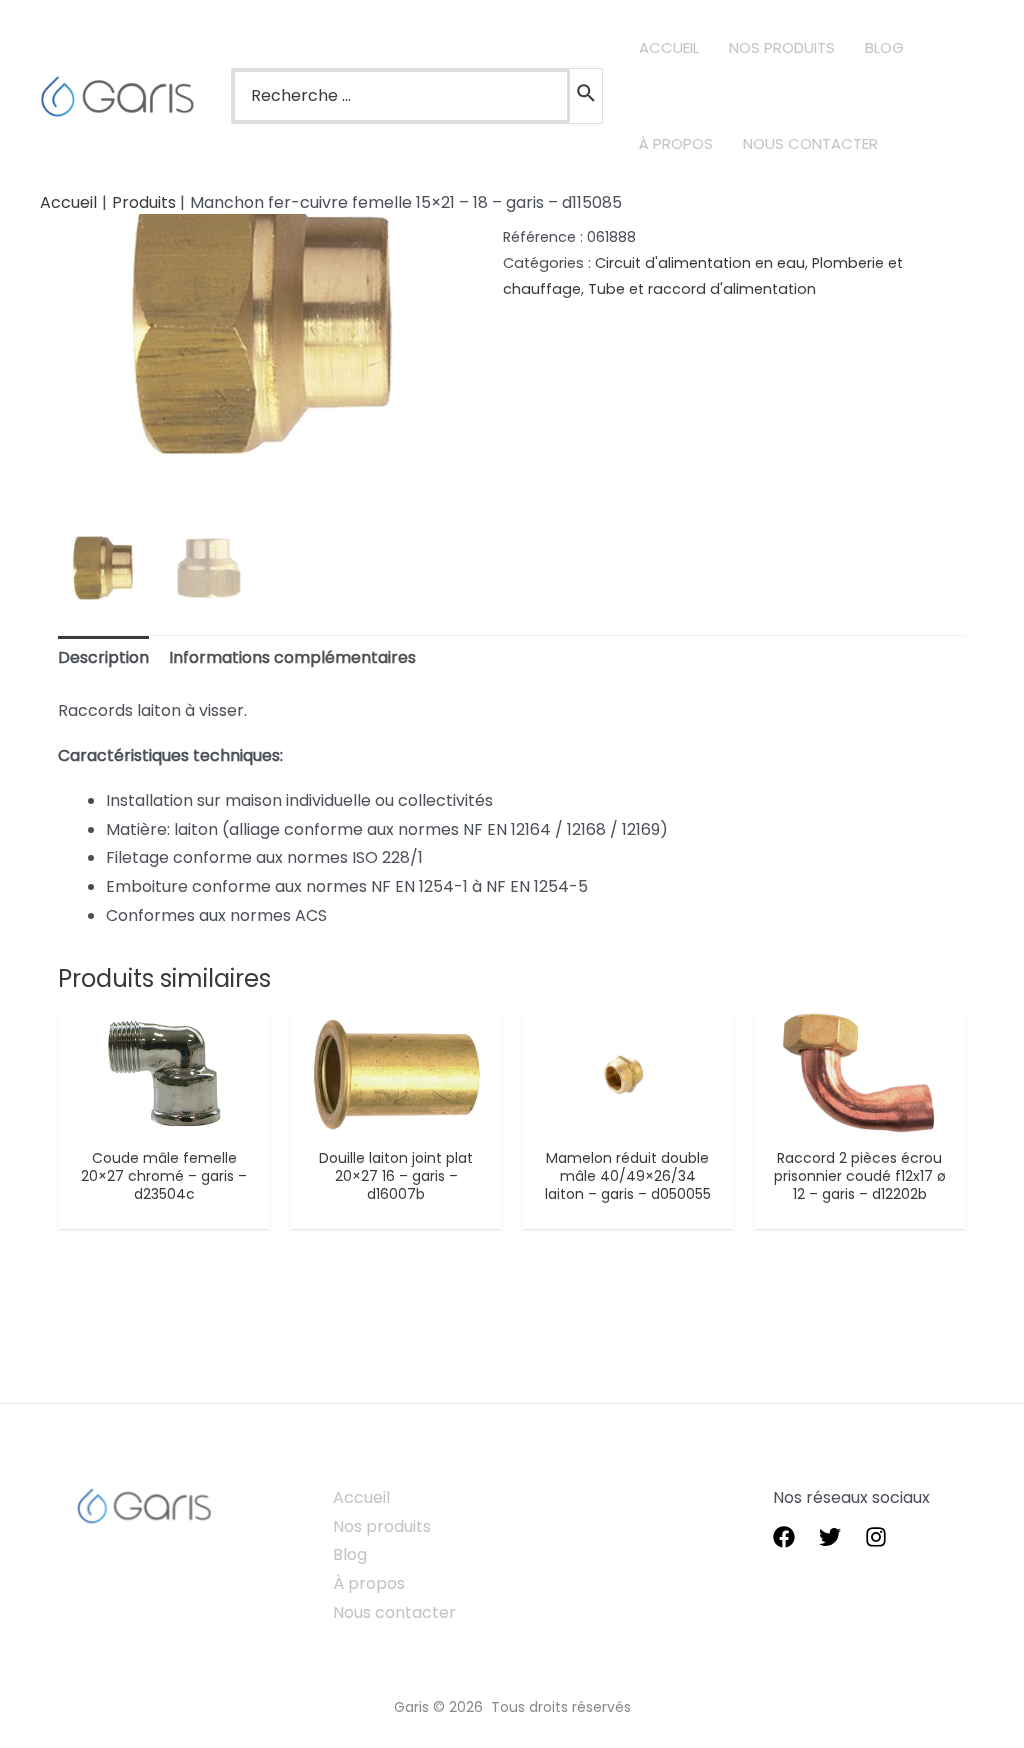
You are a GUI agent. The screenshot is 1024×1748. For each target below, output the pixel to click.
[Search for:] (401, 96)
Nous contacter (394, 1612)
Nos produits (382, 1526)
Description (103, 657)
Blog (350, 1554)
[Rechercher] (587, 96)
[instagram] (876, 1537)
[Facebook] (784, 1537)
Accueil (361, 1497)
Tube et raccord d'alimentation (702, 289)
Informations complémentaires (292, 657)
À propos (369, 1583)
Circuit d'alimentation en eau (700, 263)
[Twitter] (830, 1537)
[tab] (103, 658)
